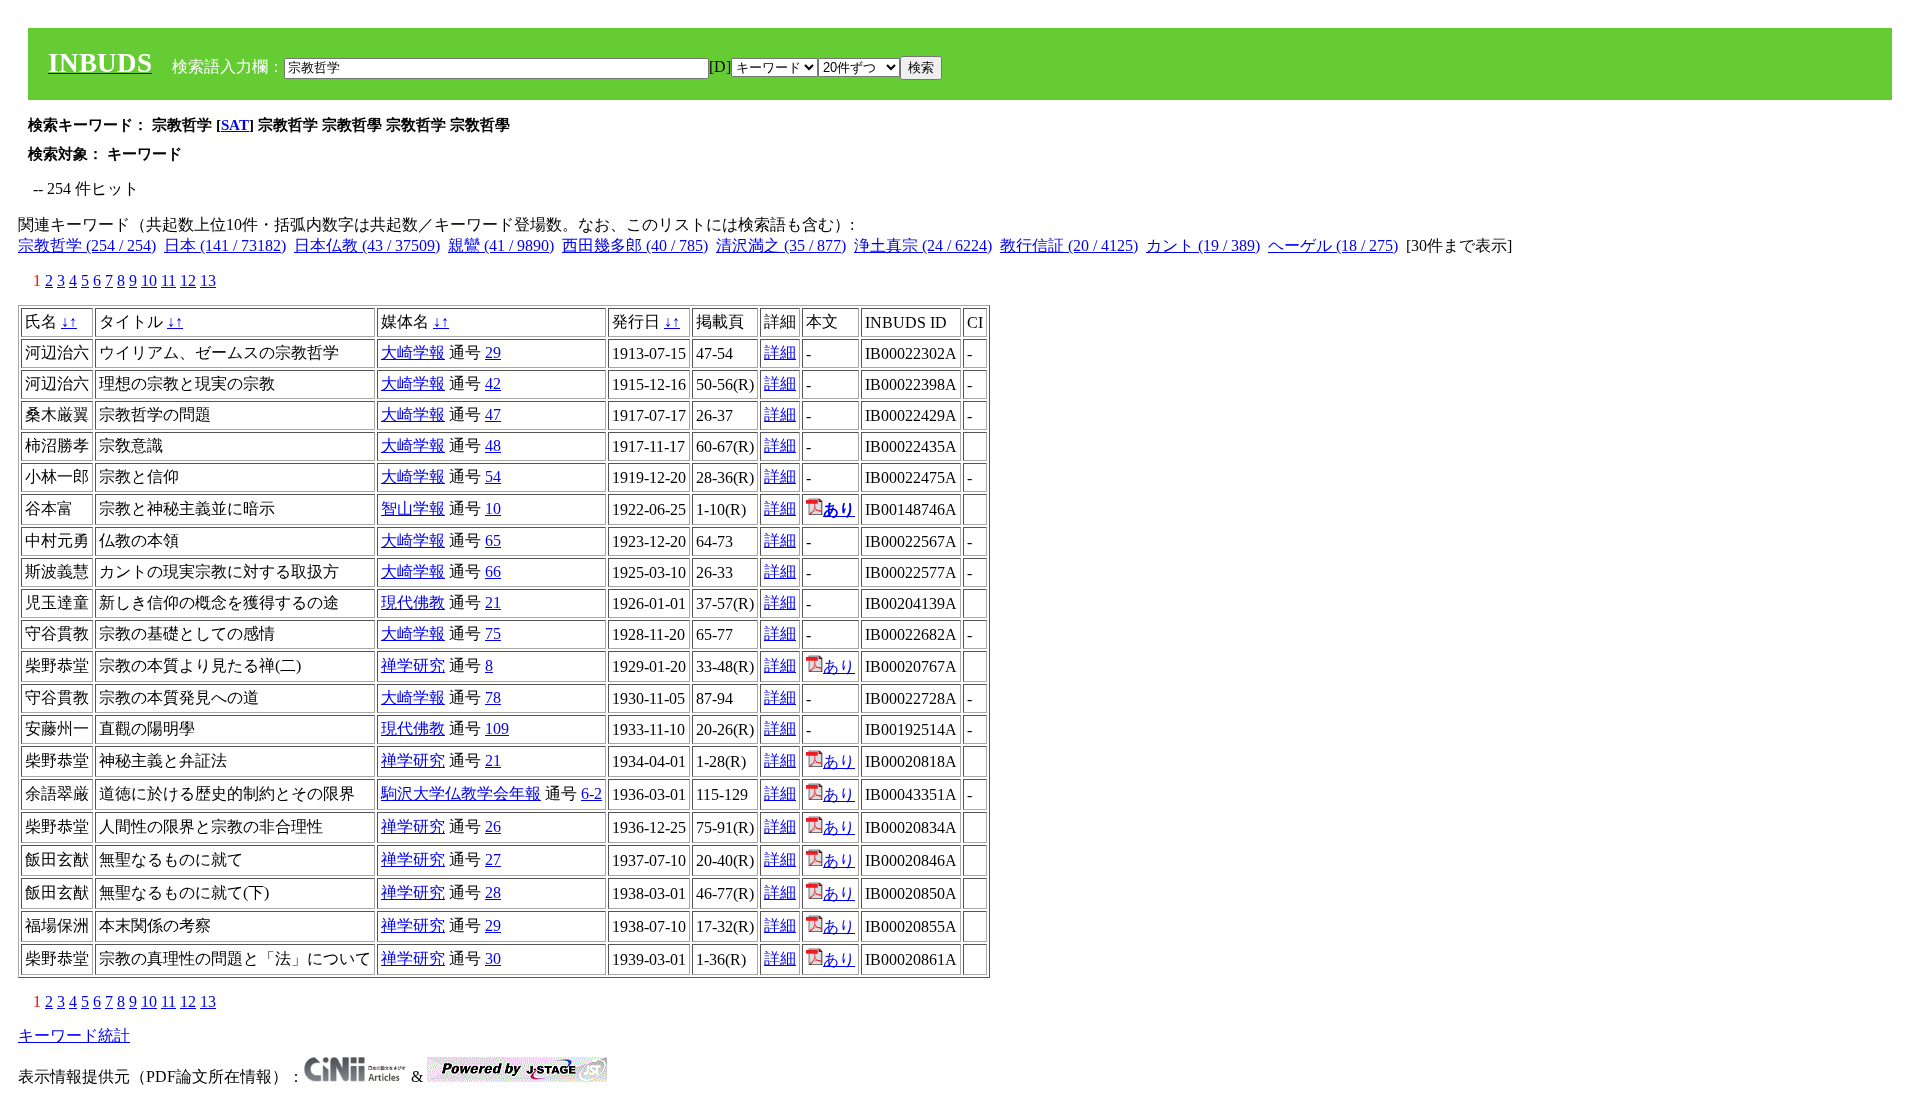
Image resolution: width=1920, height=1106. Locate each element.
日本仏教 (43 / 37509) (367, 245)
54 (493, 476)
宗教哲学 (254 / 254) (87, 245)
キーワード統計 (74, 1035)
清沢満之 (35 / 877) (781, 245)
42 (493, 383)
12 (188, 280)
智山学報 (413, 508)
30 (493, 958)
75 (493, 633)
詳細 (780, 352)
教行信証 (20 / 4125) (1069, 245)
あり (839, 666)
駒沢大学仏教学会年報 (461, 793)
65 (493, 540)
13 (208, 280)
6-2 (591, 793)
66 (493, 571)
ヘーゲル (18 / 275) (1333, 245)
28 (493, 892)
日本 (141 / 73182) (225, 245)
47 (493, 414)
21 (493, 602)
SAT (235, 125)
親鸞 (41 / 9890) (501, 245)
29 (493, 352)
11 (168, 280)
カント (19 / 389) (1203, 245)
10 (149, 280)
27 (493, 859)
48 (493, 445)
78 (493, 697)
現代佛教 (413, 602)
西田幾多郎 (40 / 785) (635, 245)
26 (493, 826)
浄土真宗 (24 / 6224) (923, 245)
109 (497, 728)
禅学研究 (413, 665)
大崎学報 (413, 352)
